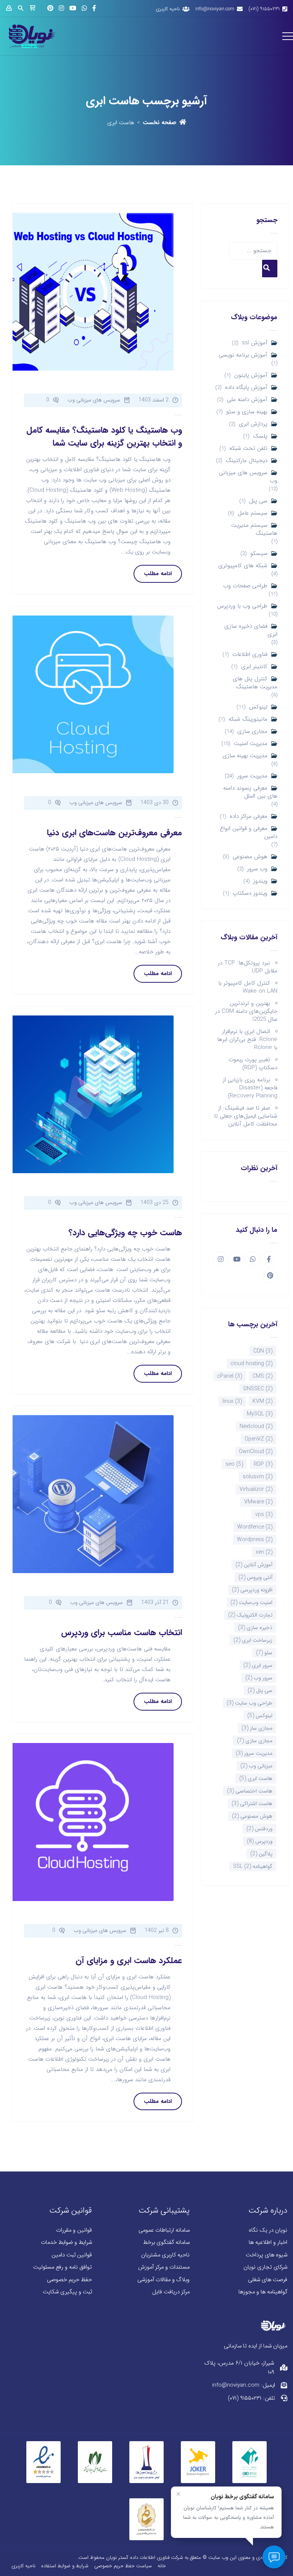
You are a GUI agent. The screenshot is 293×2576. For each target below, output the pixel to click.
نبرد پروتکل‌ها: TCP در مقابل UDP (248, 967)
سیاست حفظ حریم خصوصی (123, 2566)
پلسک (260, 436)
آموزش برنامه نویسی (243, 355)
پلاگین (261, 1854)
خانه (162, 2566)
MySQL (260, 1414)
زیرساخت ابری (253, 1640)
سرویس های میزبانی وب (248, 477)
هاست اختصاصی (250, 1791)
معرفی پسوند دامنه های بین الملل (250, 792)
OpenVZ (258, 1439)
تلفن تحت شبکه (248, 449)
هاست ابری (256, 1778)
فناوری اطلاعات (250, 655)
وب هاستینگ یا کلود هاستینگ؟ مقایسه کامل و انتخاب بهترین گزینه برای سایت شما (104, 437)
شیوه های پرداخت (266, 2255)
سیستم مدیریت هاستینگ (254, 529)
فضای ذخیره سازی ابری (251, 630)
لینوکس (258, 707)
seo (234, 1464)
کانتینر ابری (254, 667)
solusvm (258, 1477)
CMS (262, 1376)
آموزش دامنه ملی (247, 400)
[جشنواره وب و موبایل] (146, 2461)
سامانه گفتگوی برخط (166, 2243)
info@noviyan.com (215, 9)
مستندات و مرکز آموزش (164, 2267)
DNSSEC (258, 1389)
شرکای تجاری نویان (265, 2267)
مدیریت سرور (252, 776)
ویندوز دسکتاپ (250, 893)
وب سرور (257, 869)
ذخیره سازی (255, 1628)
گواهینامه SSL (253, 1866)
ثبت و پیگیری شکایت (67, 2292)
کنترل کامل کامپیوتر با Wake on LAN (248, 987)
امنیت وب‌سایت (251, 1602)
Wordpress (255, 1540)
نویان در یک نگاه (268, 2230)
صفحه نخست (159, 123)
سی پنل (258, 501)
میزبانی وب (256, 1766)
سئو (264, 1653)
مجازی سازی (252, 732)
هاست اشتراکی (252, 1804)
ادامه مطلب (158, 574)
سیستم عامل (253, 513)
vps (264, 1514)
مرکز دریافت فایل (171, 2292)
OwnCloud (256, 1452)
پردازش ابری (253, 424)
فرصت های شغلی (268, 2280)
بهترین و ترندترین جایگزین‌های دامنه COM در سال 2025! (246, 1011)
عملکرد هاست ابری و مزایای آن (129, 1960)
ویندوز (260, 881)
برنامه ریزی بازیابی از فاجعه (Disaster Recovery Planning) (250, 1088)
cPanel (229, 1376)
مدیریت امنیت (251, 744)
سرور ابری (258, 1665)
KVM (262, 1401)
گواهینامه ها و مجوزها (263, 2292)
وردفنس (259, 1829)
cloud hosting (251, 1364)
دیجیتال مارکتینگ (247, 461)
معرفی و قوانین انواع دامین (249, 833)
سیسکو (259, 554)
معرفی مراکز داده (249, 816)
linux (232, 1401)
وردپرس (260, 1841)
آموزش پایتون (251, 375)
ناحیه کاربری (168, 9)
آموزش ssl (255, 343)
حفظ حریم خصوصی (69, 2280)
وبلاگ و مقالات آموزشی (163, 2280)
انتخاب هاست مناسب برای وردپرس (122, 1633)
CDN (263, 1351)
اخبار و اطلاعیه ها (268, 2243)
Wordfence (255, 1527)
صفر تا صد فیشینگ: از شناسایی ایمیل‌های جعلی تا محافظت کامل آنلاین (246, 1116)
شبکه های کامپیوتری (243, 566)
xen (264, 1552)
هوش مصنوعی (250, 857)
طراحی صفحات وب (245, 586)
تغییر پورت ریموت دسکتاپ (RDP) (253, 1064)
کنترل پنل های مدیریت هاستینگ (255, 683)
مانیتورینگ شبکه (248, 719)
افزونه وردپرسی (252, 1590)
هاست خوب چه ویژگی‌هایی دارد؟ (125, 1233)
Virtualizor (256, 1489)
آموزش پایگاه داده (246, 388)
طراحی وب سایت (250, 1703)
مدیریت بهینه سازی (245, 756)
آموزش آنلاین (254, 1565)
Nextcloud (256, 1426)
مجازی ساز (257, 1728)
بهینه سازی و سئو (247, 412)
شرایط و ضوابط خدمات (66, 2243)
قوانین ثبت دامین (72, 2255)
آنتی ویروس (255, 1577)
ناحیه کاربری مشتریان (165, 2255)
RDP (263, 1464)
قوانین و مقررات (74, 2230)
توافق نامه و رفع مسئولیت (63, 2267)
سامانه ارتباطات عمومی (164, 2230)
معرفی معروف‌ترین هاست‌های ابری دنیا (114, 833)
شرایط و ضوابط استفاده (65, 2566)
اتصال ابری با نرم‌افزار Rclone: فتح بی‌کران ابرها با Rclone (247, 1039)
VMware (258, 1502)
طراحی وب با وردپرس (242, 606)
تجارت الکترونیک (250, 1615)
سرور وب (259, 1678)
